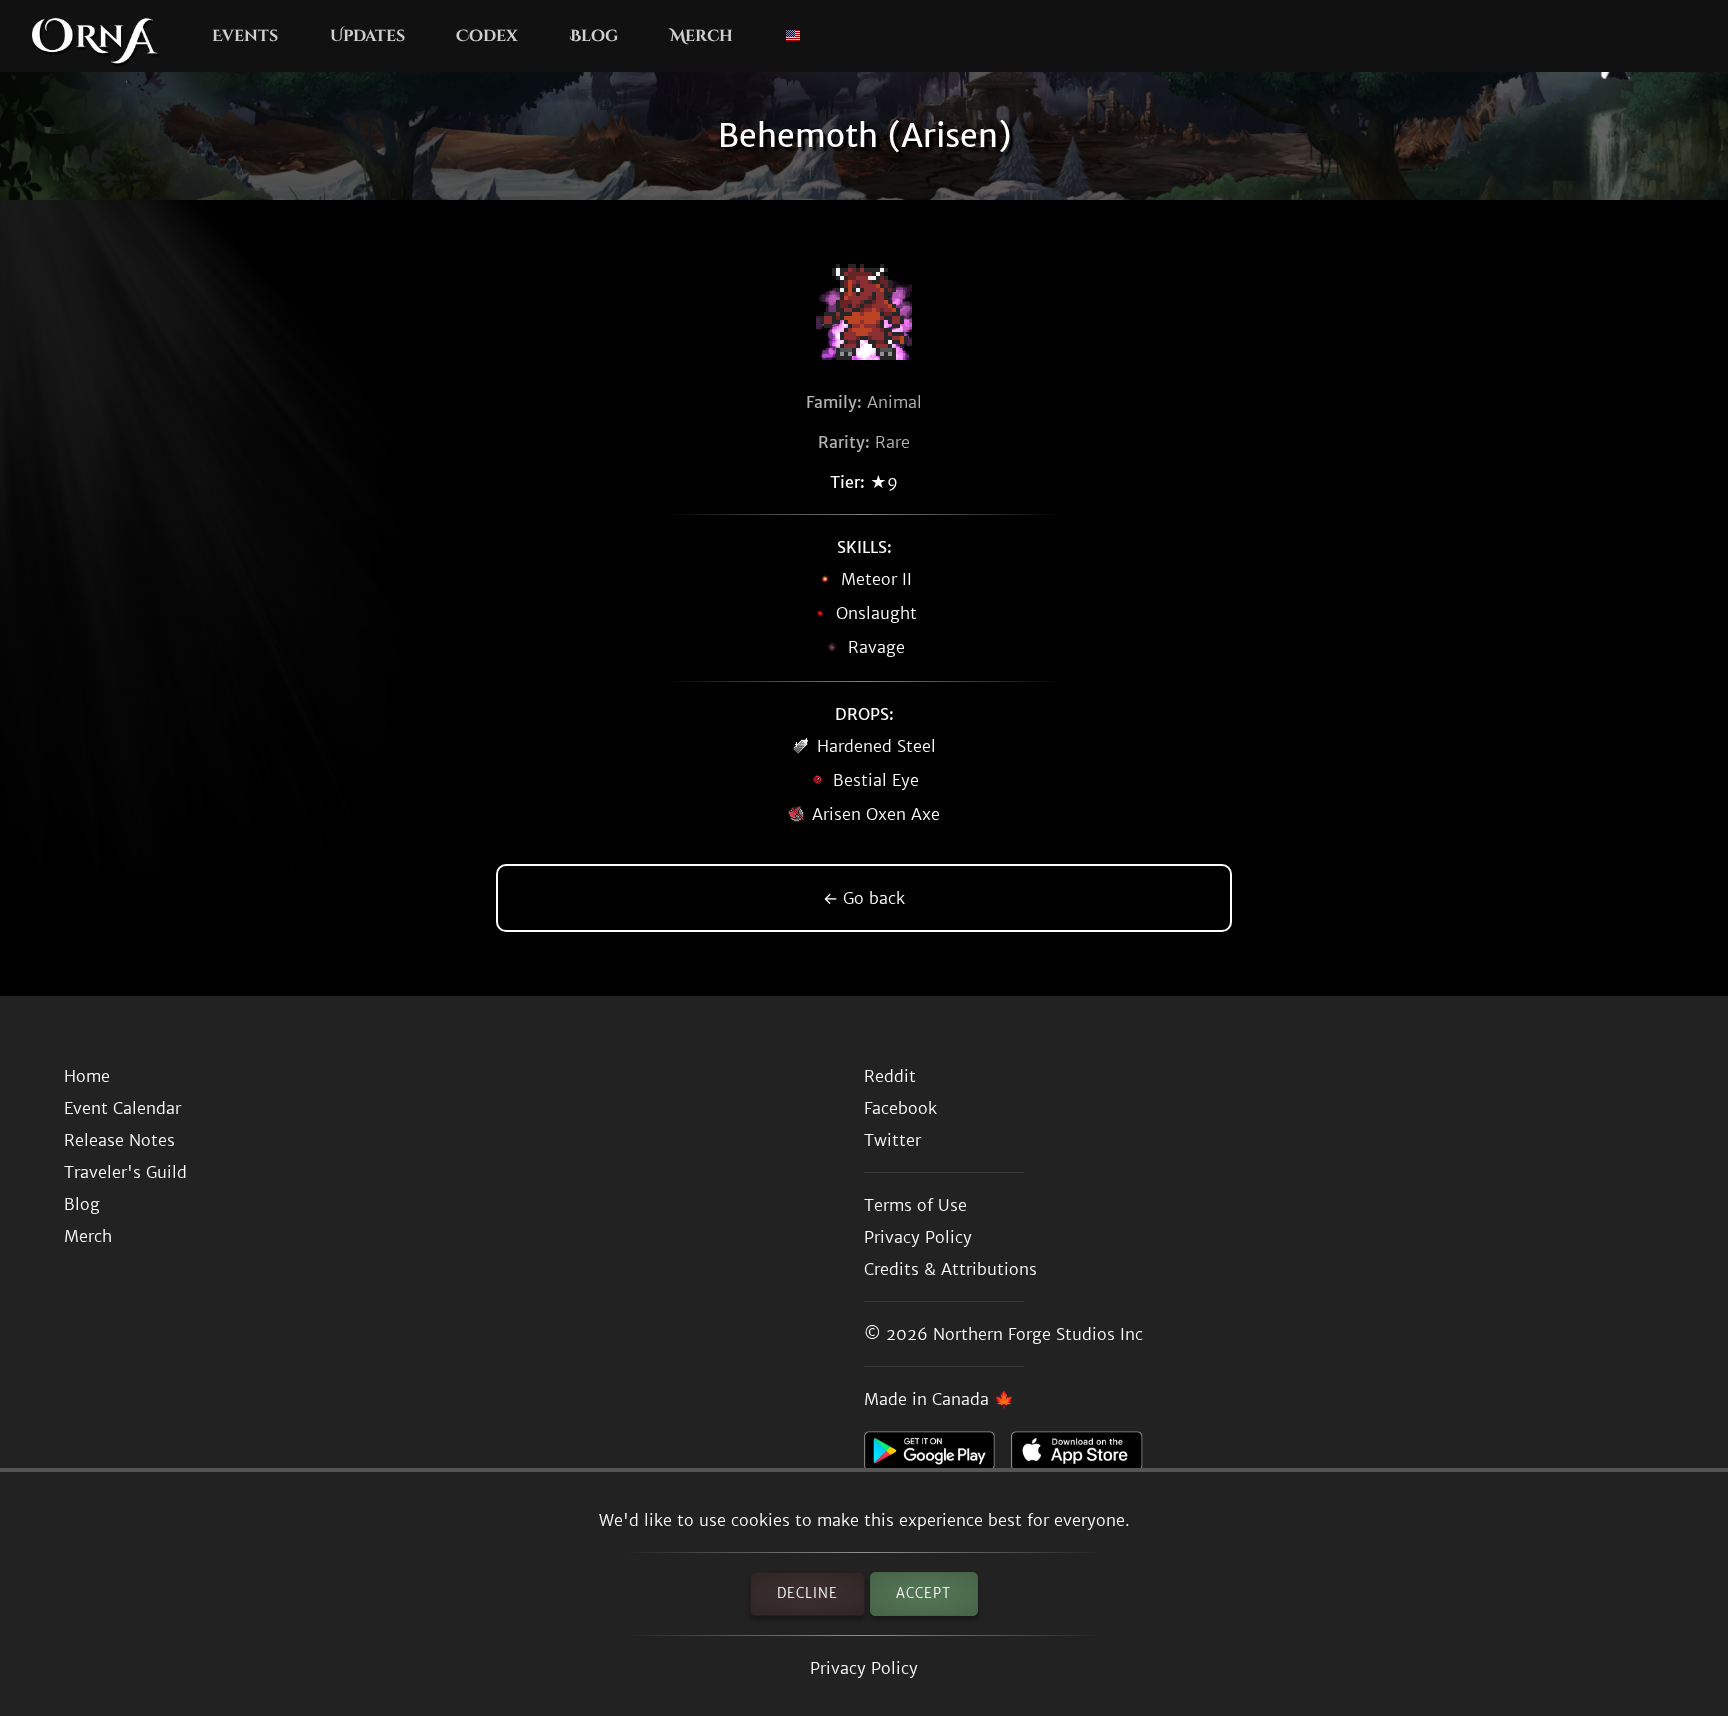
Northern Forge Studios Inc (1038, 1334)
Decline (807, 1593)
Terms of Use (915, 1205)
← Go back (864, 898)
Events (245, 36)
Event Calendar (122, 1108)
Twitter (892, 1140)
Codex (487, 36)
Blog (594, 36)
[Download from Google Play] (937, 1456)
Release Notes (119, 1140)
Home (87, 1076)
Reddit (890, 1076)
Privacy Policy (864, 1668)
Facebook (900, 1108)
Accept (923, 1593)
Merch (701, 36)
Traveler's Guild (125, 1172)
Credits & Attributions (950, 1269)
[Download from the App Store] (1084, 1456)
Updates (367, 36)
